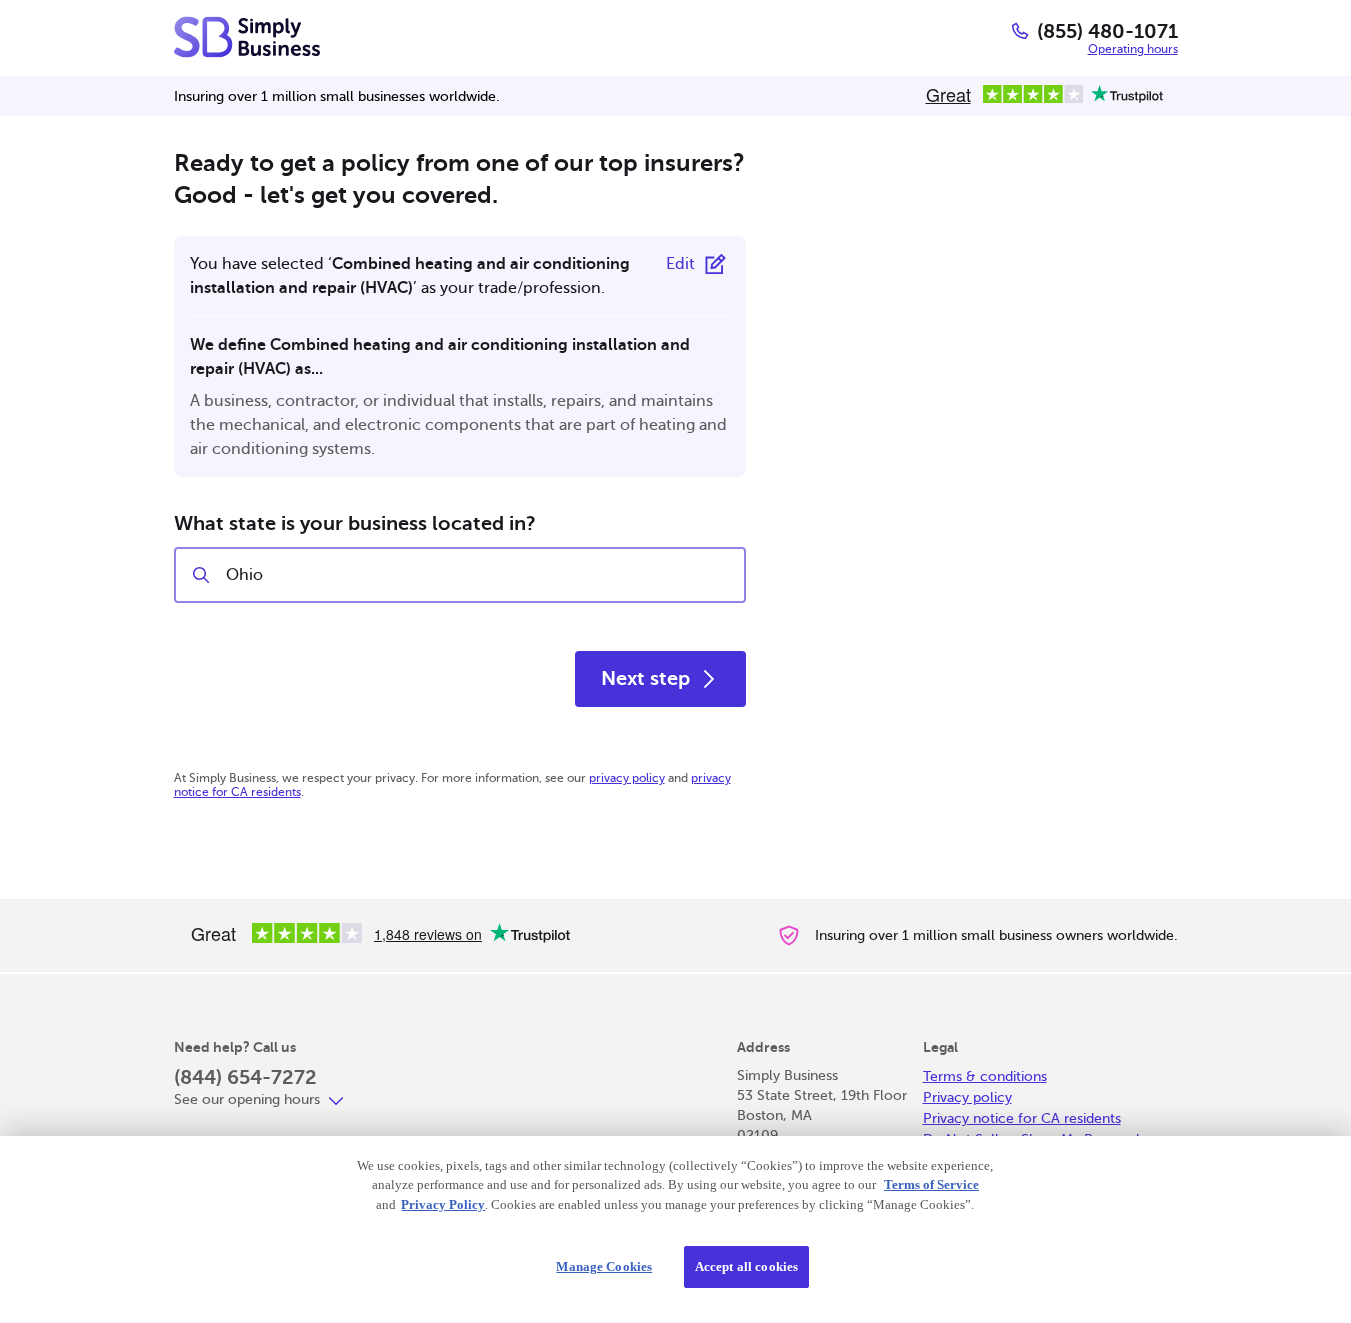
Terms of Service (931, 1184)
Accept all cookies (746, 1266)
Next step (645, 678)
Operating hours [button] (1133, 49)
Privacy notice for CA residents (1022, 1118)
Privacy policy (967, 1097)
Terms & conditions (985, 1076)
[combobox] (477, 575)
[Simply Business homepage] (247, 37)
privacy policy (627, 778)
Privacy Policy (443, 1204)
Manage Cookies (604, 1266)
